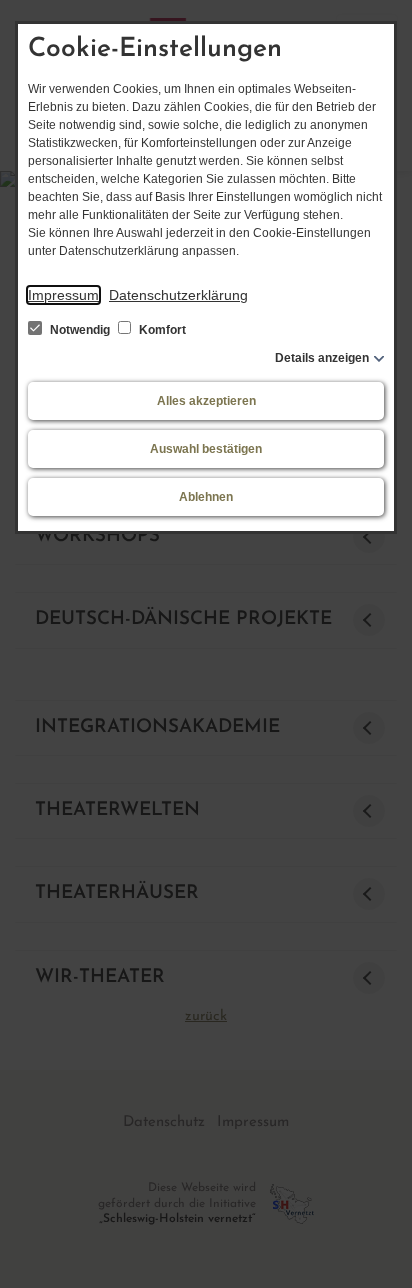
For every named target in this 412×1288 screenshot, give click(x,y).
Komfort (161, 330)
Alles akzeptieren (206, 401)
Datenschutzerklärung (178, 295)
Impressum (63, 295)
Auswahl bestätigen (206, 449)
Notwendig (80, 330)
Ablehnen (206, 497)
